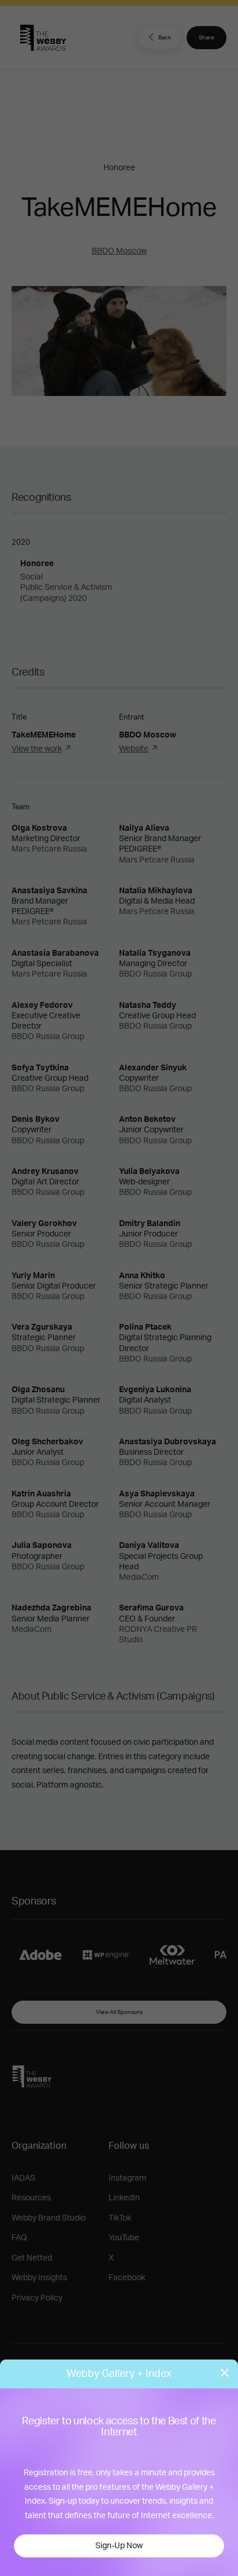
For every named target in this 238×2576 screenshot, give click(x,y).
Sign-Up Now (119, 2546)
